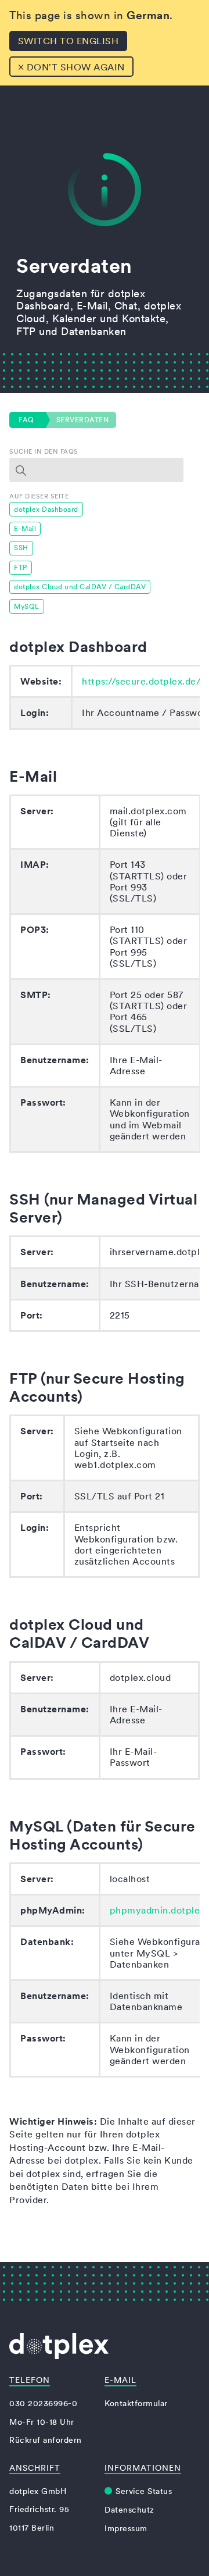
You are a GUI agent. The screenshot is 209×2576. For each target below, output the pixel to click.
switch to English (69, 41)
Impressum (126, 2528)
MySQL (27, 606)
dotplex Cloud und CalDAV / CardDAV (80, 587)
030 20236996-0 (43, 2403)
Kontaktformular (136, 2403)
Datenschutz (129, 2510)
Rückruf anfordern (46, 2440)
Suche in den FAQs (44, 451)
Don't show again (71, 66)
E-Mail (25, 528)
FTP (21, 567)
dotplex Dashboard (46, 509)
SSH (21, 548)
